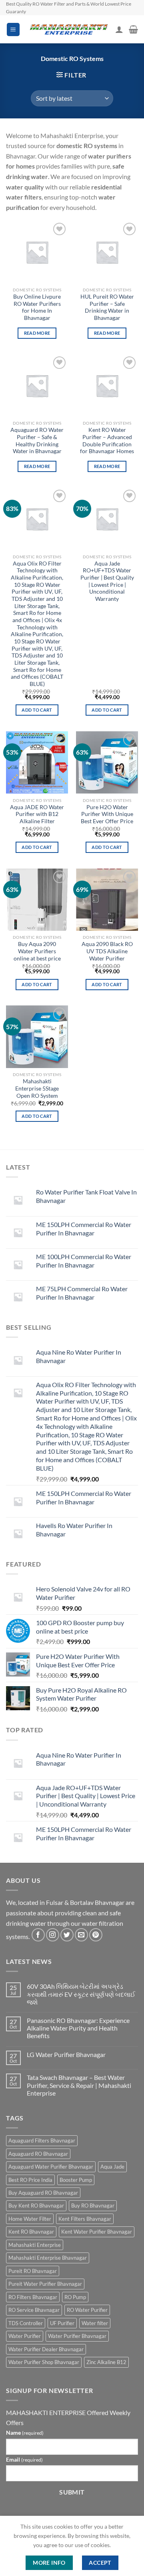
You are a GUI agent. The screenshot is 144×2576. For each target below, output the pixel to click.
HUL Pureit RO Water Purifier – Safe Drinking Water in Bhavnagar (107, 307)
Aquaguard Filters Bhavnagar (42, 2141)
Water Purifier (25, 2336)
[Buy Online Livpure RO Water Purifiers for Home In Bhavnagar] (37, 252)
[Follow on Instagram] (53, 1935)
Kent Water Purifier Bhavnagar (97, 2232)
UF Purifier (62, 2323)
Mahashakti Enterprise (35, 2245)
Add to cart (37, 710)
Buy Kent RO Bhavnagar (36, 2206)
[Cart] (133, 29)
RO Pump (75, 2297)
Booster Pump (76, 2180)
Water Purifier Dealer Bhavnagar (46, 2349)
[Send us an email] (81, 1935)
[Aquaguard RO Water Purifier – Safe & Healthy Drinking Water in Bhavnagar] (37, 386)
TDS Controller (26, 2323)
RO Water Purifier (87, 2310)
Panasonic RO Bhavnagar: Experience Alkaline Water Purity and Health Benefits (78, 2028)
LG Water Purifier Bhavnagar (66, 2054)
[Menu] (13, 30)
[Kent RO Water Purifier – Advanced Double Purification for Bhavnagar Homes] (107, 386)
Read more (37, 333)
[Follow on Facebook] (38, 1935)
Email (24, 2459)
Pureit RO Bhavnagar (33, 2271)
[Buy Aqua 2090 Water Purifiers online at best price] (37, 900)
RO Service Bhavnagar (34, 2310)
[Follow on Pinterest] (96, 1935)
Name (25, 2433)
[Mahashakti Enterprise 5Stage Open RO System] (37, 1037)
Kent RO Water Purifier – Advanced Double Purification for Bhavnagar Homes (107, 441)
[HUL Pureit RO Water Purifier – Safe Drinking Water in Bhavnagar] (107, 252)
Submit (72, 2492)
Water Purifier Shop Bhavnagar (44, 2362)
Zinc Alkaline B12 (106, 2362)
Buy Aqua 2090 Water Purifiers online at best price (37, 951)
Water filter (95, 2323)
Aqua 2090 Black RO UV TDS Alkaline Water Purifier (107, 951)
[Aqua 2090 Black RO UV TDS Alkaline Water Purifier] (107, 900)
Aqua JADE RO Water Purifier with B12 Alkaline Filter (37, 814)
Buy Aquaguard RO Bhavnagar (43, 2193)
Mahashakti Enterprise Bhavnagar (48, 2258)
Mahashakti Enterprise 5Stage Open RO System (37, 1088)
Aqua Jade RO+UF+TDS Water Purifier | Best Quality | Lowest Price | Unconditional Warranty (107, 581)
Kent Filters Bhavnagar (85, 2219)
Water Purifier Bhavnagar (77, 2336)
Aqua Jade (112, 2167)
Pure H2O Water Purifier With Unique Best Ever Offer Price (107, 814)
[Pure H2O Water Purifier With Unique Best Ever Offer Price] (107, 762)
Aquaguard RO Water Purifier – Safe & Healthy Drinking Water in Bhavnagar (37, 441)
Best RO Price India (30, 2180)
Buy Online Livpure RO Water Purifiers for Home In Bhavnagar (37, 307)
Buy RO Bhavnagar (93, 2206)
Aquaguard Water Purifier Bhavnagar (51, 2167)
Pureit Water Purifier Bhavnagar (45, 2284)
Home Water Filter (30, 2219)
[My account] (119, 29)
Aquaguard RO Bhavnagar (38, 2154)
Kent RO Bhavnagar (31, 2232)
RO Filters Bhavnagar (33, 2297)
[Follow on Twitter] (67, 1935)
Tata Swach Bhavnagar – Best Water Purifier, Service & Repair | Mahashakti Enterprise (79, 2085)
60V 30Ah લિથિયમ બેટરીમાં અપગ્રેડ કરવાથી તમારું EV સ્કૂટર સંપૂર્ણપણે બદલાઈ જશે (81, 1994)
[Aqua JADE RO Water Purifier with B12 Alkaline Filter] (37, 762)
